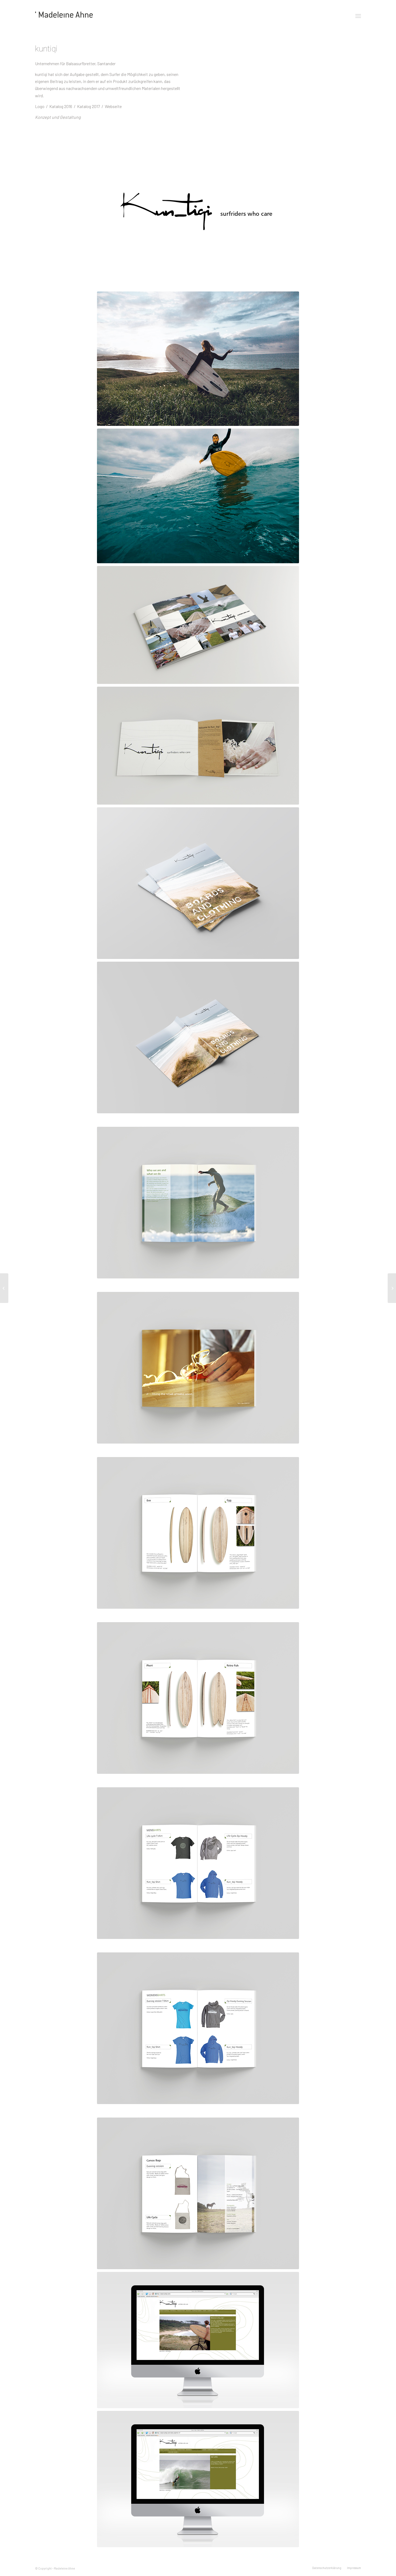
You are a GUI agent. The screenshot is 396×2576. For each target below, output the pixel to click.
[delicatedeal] (4, 1288)
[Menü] (358, 16)
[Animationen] (392, 1288)
